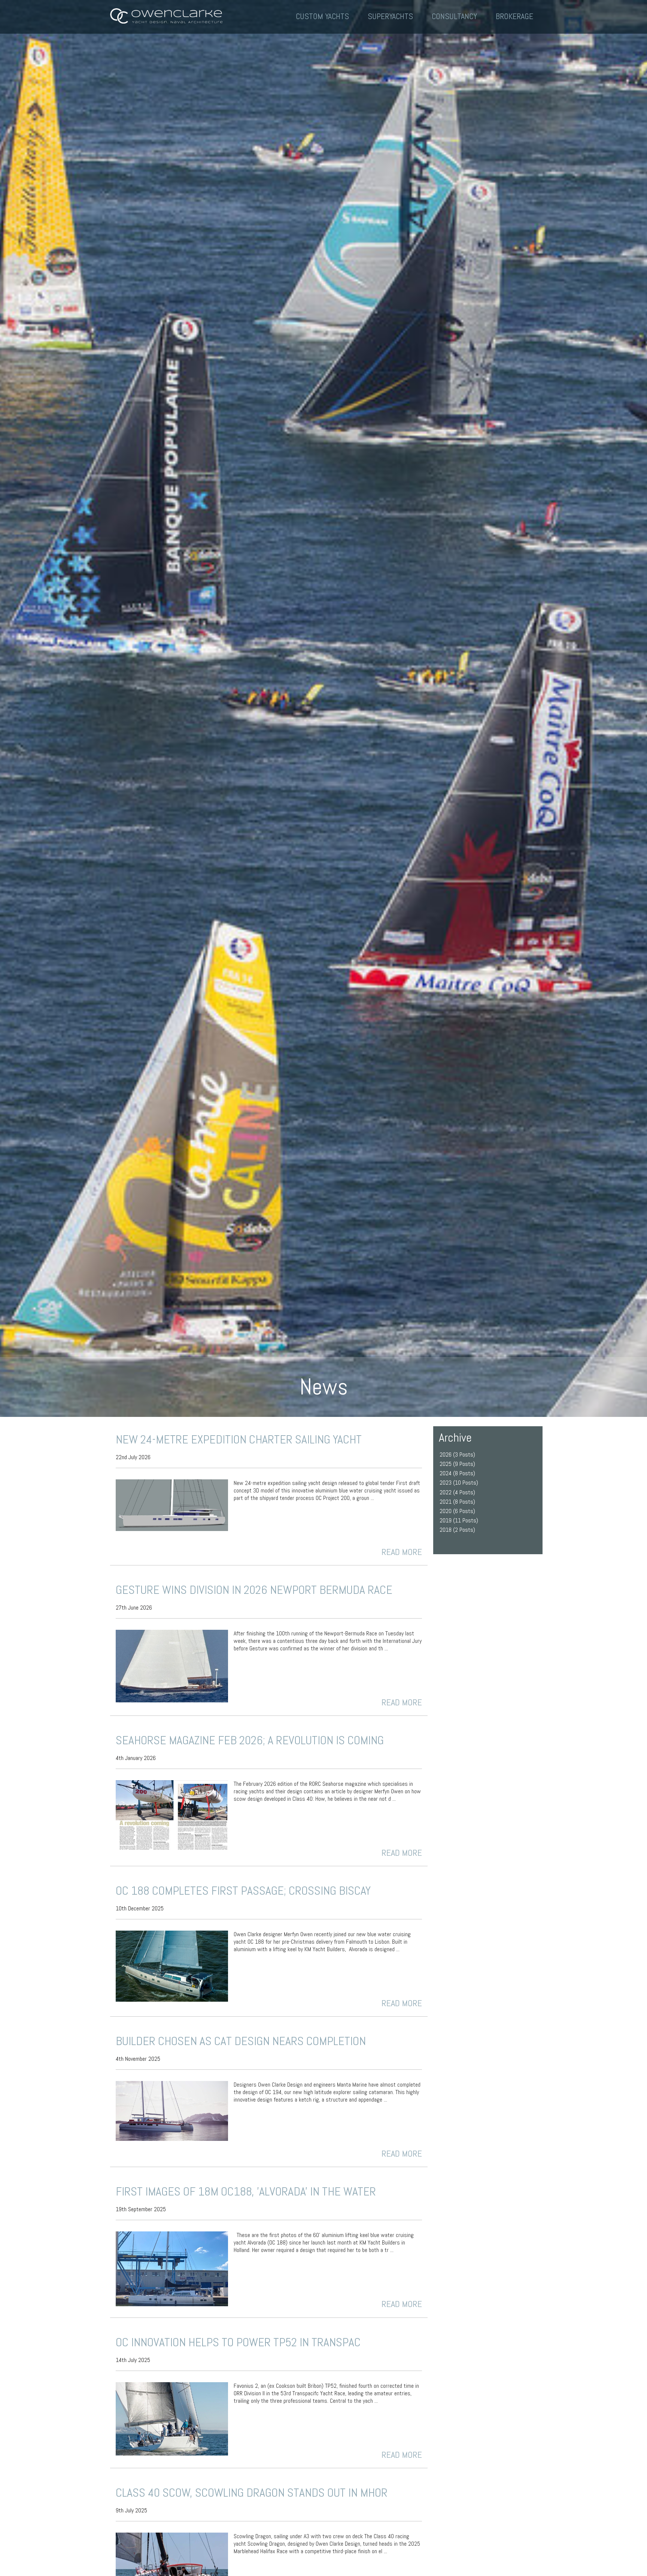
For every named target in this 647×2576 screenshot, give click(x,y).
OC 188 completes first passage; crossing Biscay (243, 1891)
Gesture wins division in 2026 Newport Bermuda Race (254, 1590)
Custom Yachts (322, 16)
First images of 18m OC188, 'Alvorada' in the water (246, 2191)
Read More (402, 1552)
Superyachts (390, 16)
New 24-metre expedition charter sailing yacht (239, 1439)
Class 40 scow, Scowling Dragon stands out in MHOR (252, 2493)
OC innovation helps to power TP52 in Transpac (238, 2342)
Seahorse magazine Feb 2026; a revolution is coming (250, 1740)
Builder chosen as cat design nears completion (241, 2041)
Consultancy (454, 16)
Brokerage (514, 16)
